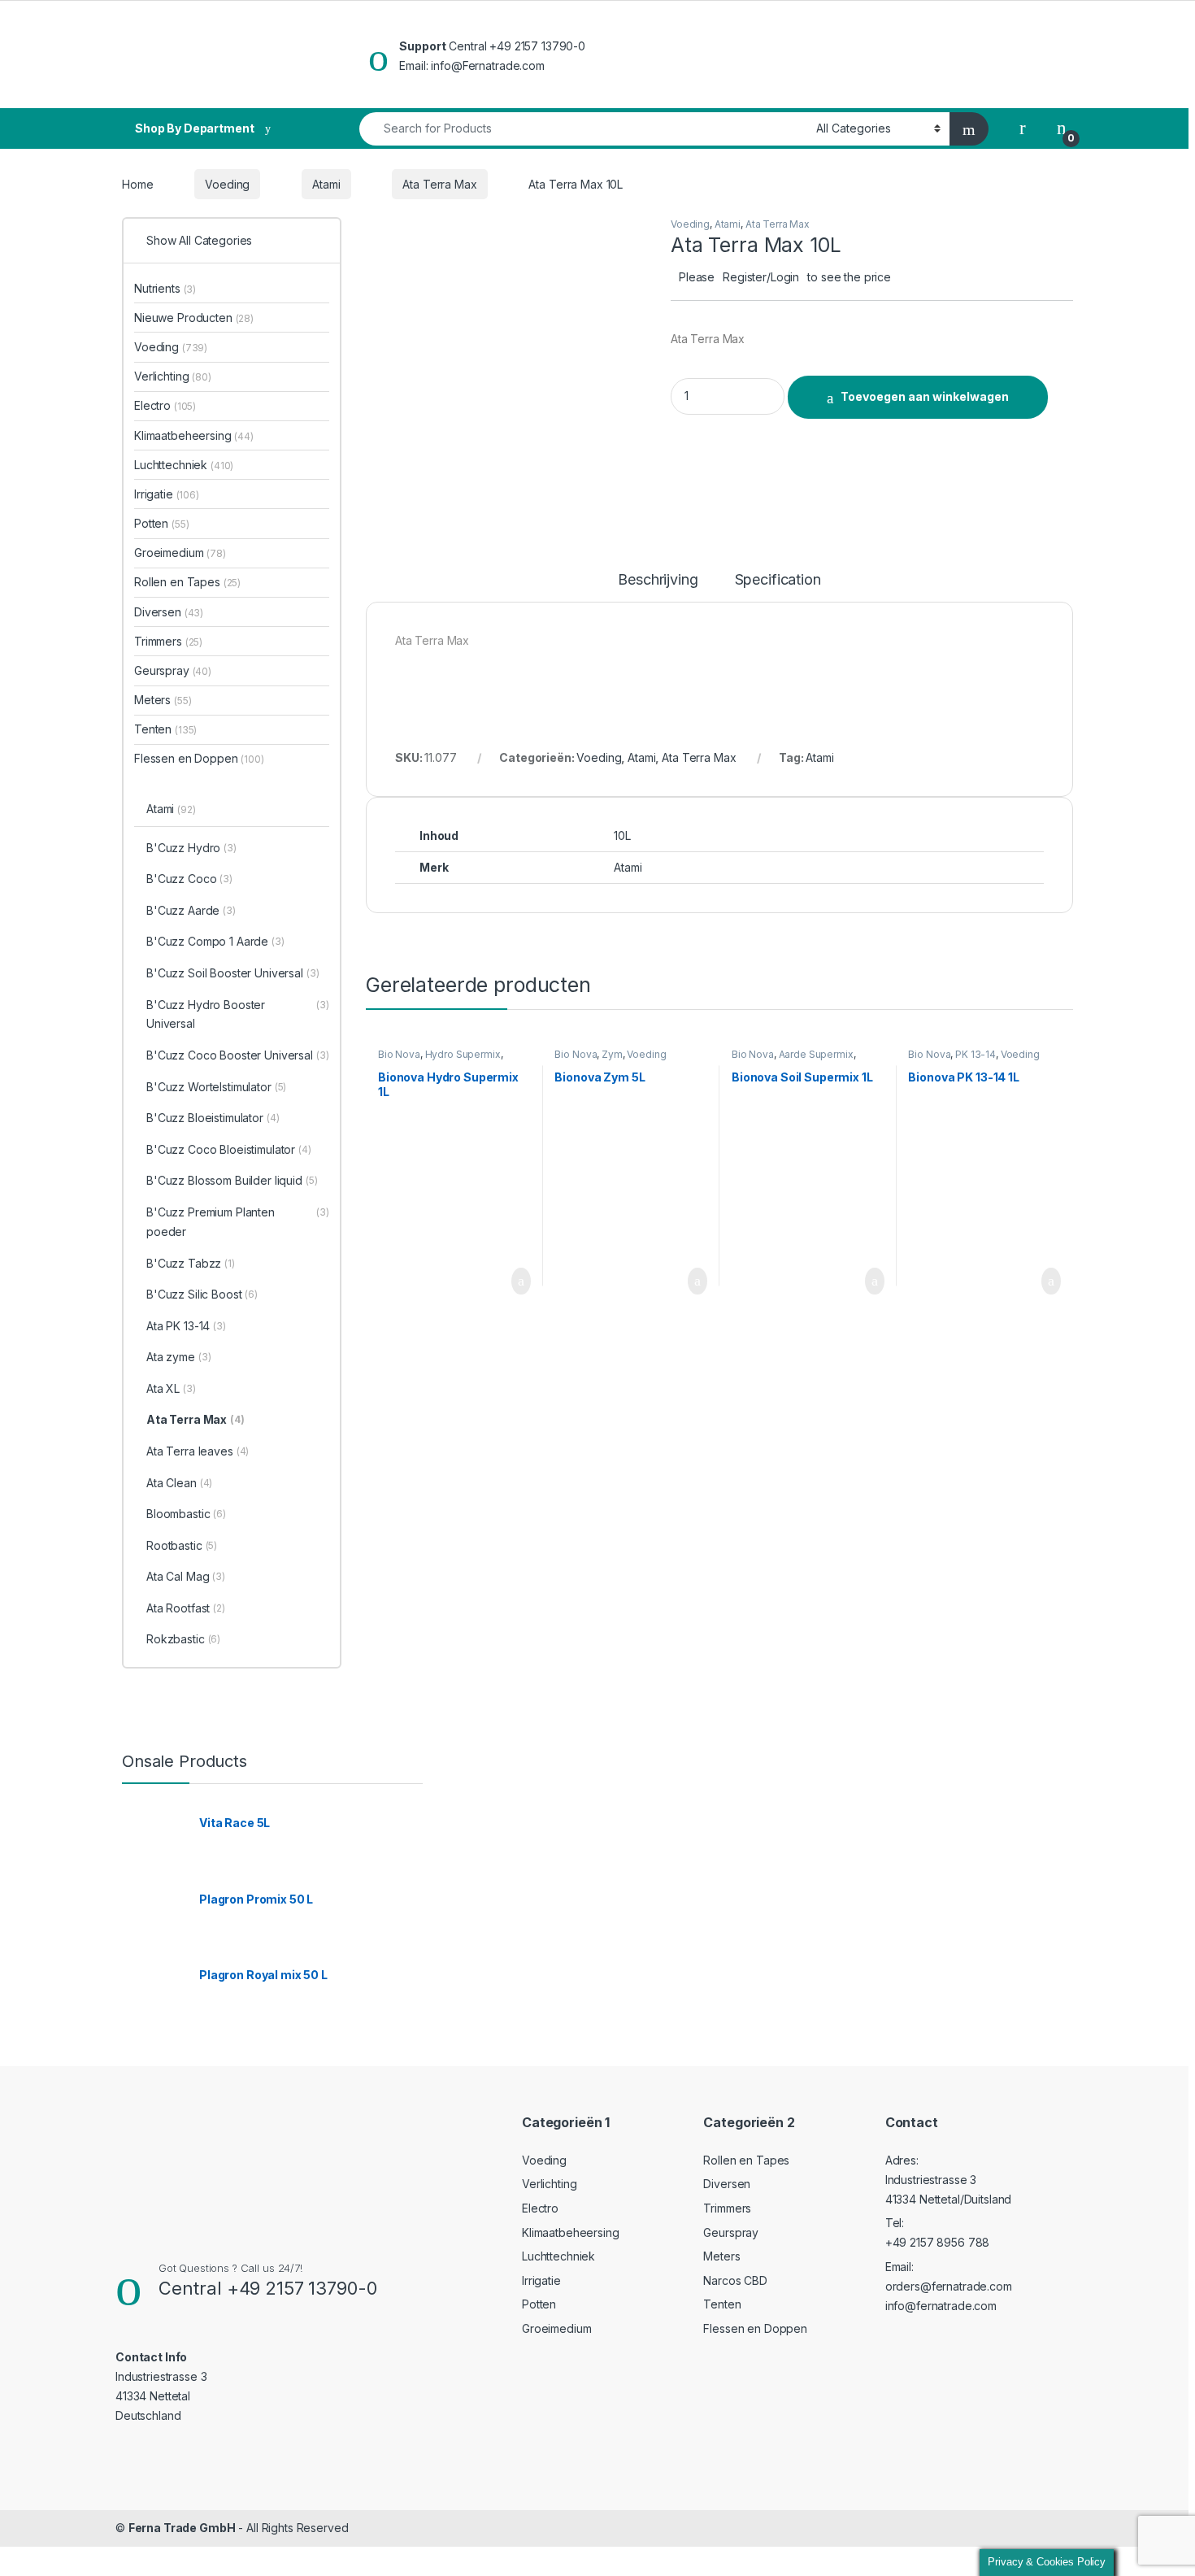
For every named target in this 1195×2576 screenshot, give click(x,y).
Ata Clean (179, 1483)
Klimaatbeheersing (194, 435)
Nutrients (165, 288)
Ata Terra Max (439, 184)
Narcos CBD (735, 2280)
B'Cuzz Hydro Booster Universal (238, 1014)
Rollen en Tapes (187, 582)
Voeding (227, 184)
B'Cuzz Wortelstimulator (216, 1087)
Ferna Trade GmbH (182, 2528)
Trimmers (168, 641)
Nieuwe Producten (194, 318)
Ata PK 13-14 (186, 1326)
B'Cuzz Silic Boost (202, 1294)
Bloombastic (186, 1514)
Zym (612, 1054)
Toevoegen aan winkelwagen (925, 396)
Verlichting (173, 376)
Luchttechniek (184, 465)
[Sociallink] (122, 2448)
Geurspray (173, 670)
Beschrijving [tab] (658, 580)
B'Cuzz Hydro (191, 848)
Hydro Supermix (463, 1054)
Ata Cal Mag (186, 1576)
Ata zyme (178, 1357)
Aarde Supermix (816, 1054)
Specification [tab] (778, 580)
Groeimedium (180, 553)
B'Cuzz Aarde (191, 910)
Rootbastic (182, 1545)
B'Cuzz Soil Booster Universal (233, 973)
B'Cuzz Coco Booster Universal (238, 1055)
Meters (163, 700)
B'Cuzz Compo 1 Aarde (215, 941)
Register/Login (761, 277)
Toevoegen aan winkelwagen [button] (495, 1281)
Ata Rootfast (186, 1608)
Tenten (165, 729)
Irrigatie (167, 494)
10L (622, 835)
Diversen (169, 612)
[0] (1062, 128)
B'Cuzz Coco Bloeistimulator (229, 1149)
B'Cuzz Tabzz (191, 1263)
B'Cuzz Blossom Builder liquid (232, 1180)
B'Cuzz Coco (189, 879)
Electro (165, 405)
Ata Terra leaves (198, 1451)
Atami (326, 184)
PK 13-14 (976, 1054)
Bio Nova (399, 1054)
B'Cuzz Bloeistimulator (213, 1118)
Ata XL (171, 1388)
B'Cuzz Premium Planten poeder (238, 1222)
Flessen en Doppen (199, 758)
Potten (161, 523)
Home (137, 184)
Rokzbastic (183, 1639)
